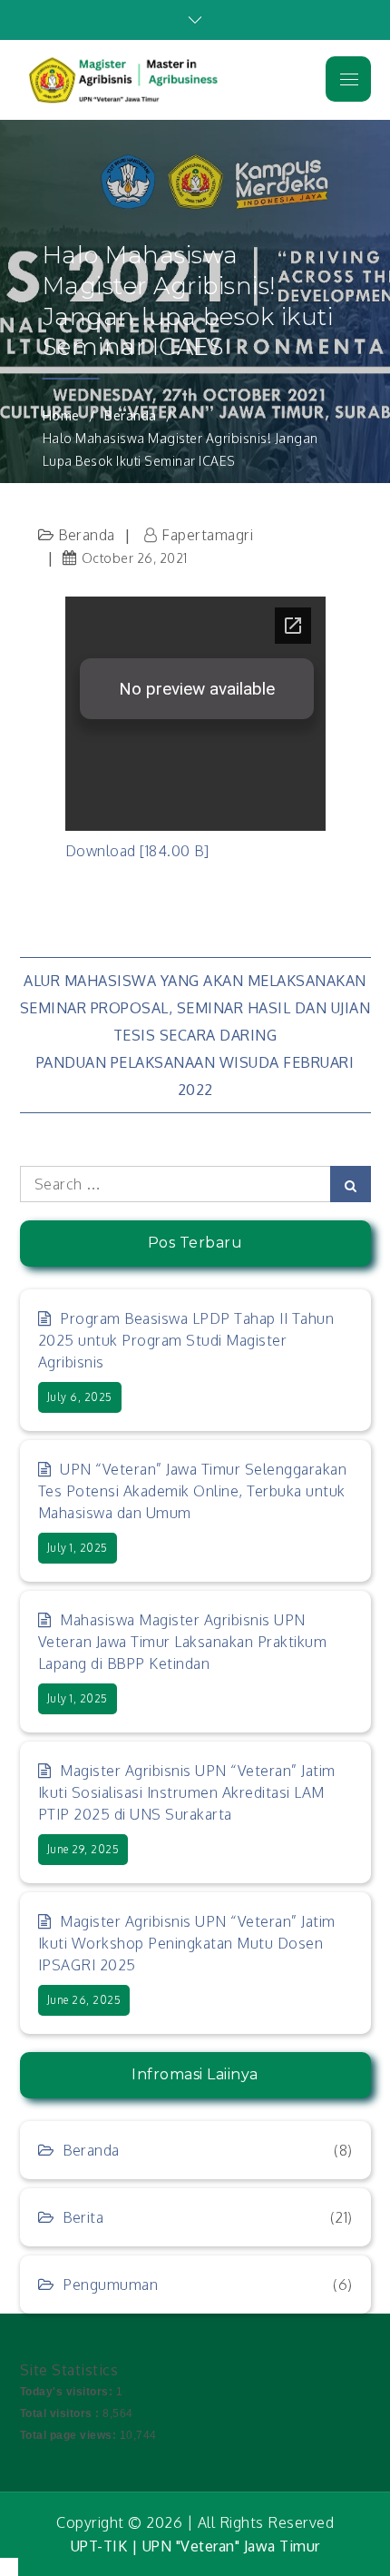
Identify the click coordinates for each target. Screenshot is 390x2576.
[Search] (351, 1184)
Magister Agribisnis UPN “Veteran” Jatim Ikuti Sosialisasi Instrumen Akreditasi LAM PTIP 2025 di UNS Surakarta (187, 1792)
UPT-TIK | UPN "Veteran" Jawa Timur (195, 2546)
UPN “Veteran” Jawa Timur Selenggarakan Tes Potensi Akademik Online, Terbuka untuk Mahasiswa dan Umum (193, 1491)
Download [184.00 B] (137, 851)
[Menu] (348, 79)
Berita (83, 2217)
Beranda (87, 535)
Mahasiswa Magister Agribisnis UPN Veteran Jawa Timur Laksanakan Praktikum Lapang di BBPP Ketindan (183, 1642)
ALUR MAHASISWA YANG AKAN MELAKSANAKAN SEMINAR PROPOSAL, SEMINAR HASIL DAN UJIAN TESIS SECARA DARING (195, 1008)
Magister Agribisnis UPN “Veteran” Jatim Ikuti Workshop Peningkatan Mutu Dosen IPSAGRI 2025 (187, 1943)
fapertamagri (207, 535)
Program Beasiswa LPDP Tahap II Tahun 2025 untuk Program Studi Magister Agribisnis (186, 1340)
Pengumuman (110, 2285)
